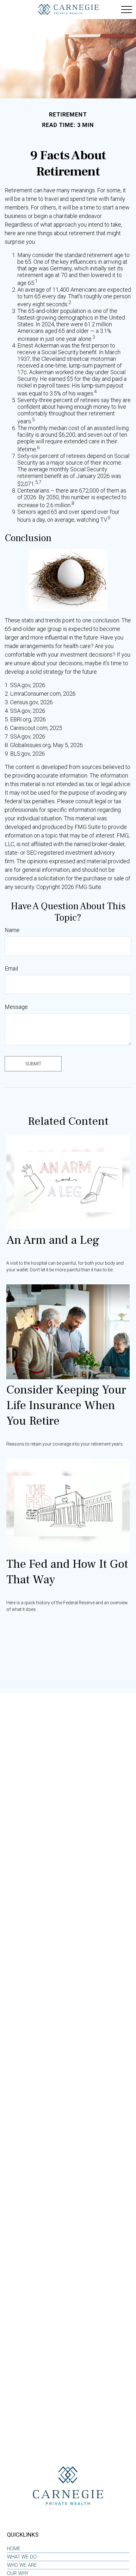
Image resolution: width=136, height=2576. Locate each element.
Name (12, 930)
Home (14, 2549)
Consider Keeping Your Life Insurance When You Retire (66, 1405)
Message (16, 1007)
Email (11, 968)
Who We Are (22, 2565)
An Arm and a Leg (53, 1240)
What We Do (22, 2557)
